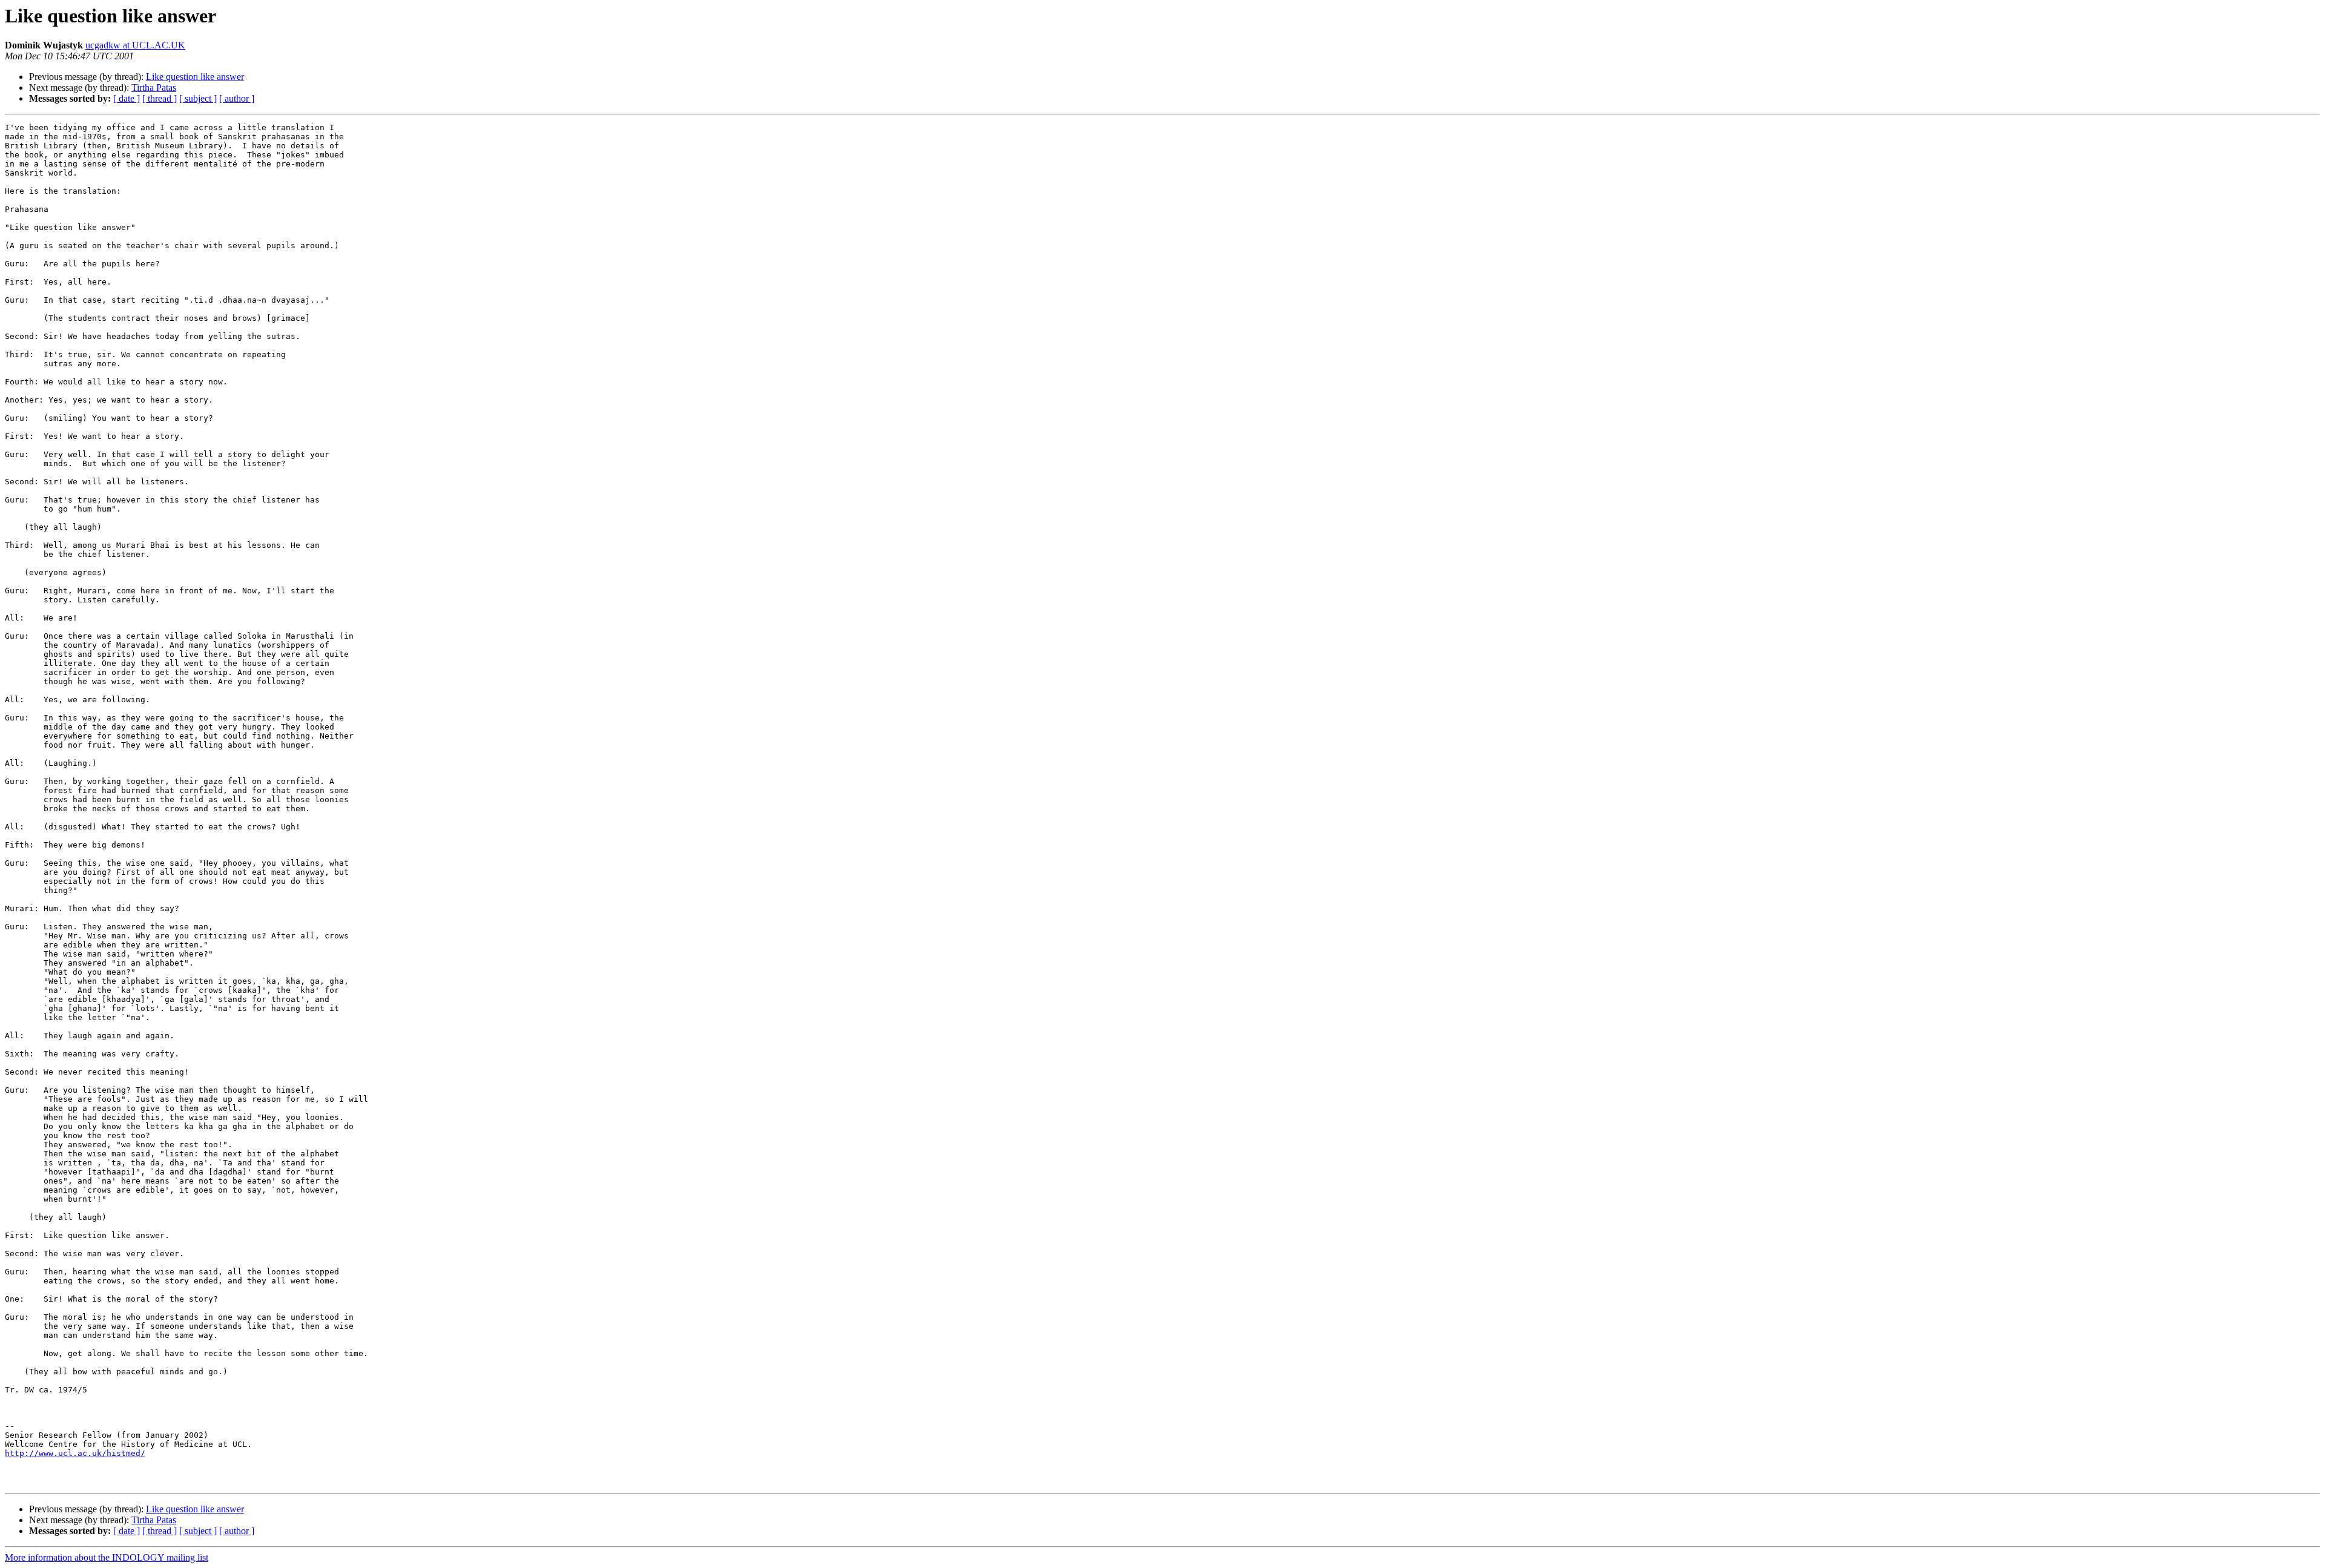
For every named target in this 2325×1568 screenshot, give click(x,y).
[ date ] (127, 98)
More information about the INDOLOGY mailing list (107, 1557)
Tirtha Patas (154, 87)
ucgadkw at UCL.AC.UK (135, 45)
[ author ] (237, 98)
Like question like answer (195, 77)
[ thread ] (160, 98)
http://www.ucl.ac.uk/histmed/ (75, 1453)
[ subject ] (198, 98)
